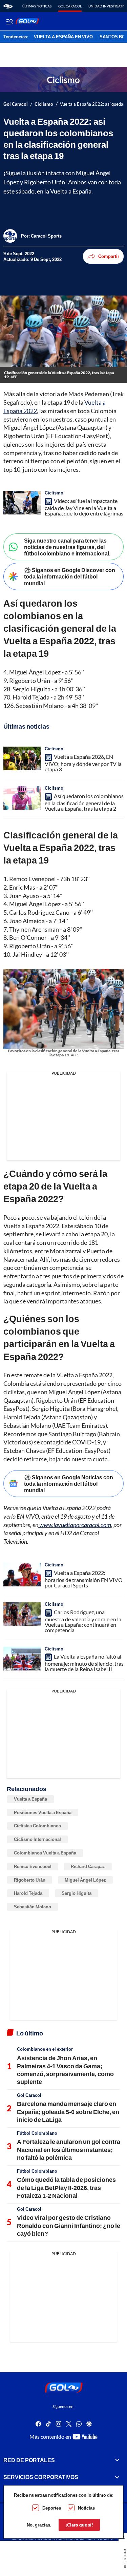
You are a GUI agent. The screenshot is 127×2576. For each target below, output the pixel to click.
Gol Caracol (70, 6)
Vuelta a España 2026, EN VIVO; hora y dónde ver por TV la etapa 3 (83, 763)
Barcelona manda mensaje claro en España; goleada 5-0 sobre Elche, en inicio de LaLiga (68, 2112)
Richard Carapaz (88, 1866)
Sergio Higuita (77, 1893)
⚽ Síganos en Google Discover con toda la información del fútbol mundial (70, 576)
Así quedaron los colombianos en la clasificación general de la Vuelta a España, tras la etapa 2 (84, 802)
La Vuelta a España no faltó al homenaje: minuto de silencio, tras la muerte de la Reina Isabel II (84, 1663)
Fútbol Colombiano (37, 2133)
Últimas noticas (37, 6)
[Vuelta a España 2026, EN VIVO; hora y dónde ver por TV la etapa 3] (22, 758)
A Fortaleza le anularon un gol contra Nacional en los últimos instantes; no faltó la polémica (69, 2149)
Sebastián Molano (33, 1907)
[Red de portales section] (117, 2460)
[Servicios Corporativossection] (117, 2477)
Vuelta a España (30, 1799)
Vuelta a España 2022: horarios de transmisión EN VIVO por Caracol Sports (84, 1579)
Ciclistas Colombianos (37, 1826)
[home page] (8, 6)
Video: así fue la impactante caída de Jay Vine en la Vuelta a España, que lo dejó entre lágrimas (84, 507)
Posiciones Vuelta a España (43, 1812)
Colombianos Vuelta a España (45, 1853)
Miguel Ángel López (85, 1880)
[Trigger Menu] (9, 21)
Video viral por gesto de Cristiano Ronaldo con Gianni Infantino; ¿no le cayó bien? (69, 2225)
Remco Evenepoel (33, 1866)
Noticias (86, 2508)
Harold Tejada (28, 1893)
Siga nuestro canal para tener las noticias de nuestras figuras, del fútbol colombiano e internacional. (67, 547)
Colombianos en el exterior (45, 2049)
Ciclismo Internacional (37, 1839)
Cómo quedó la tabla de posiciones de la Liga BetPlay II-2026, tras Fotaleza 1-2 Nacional (66, 2187)
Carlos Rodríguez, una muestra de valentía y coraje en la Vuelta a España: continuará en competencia (83, 1621)
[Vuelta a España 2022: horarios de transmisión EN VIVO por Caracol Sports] (22, 1575)
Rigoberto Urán (30, 1880)
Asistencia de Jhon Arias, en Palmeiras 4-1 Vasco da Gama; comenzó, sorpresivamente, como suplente (65, 2070)
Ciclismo (44, 104)
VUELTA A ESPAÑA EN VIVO (63, 37)
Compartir (109, 256)
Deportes (52, 2508)
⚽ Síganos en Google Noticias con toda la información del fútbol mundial (69, 1484)
